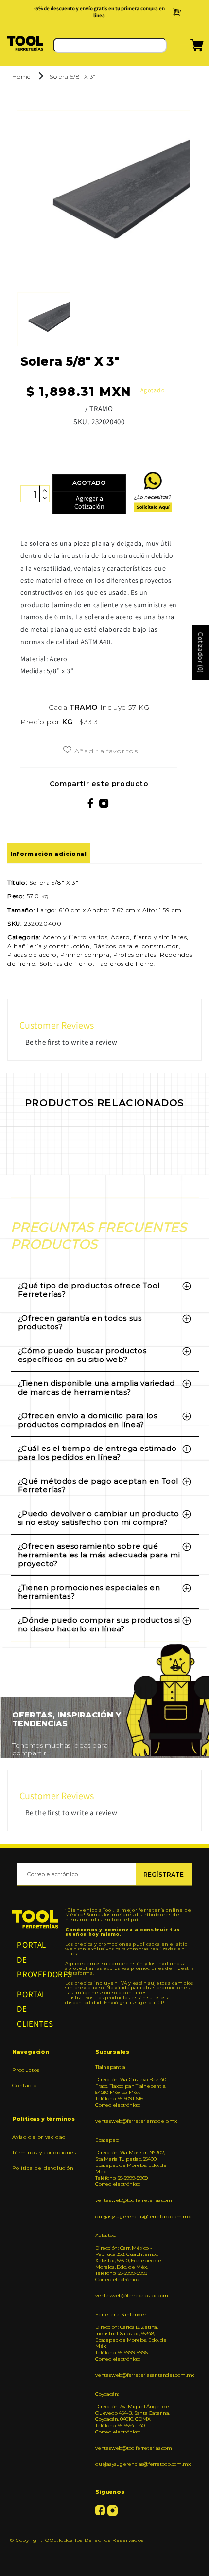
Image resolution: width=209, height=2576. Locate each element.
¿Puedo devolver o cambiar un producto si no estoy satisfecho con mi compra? (99, 1518)
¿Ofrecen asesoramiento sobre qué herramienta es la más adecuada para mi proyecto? (99, 1555)
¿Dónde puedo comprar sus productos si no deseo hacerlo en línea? (99, 1624)
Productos (26, 2070)
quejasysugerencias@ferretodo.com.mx (133, 2216)
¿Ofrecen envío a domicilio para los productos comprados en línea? (88, 1420)
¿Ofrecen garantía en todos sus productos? (80, 1322)
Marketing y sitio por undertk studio (104, 2555)
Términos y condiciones (44, 2153)
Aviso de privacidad (39, 2137)
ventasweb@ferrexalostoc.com (132, 2296)
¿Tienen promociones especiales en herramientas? (89, 1592)
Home (21, 77)
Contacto (24, 2085)
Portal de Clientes (35, 2009)
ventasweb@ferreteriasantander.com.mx (133, 2375)
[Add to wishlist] (67, 751)
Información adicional (49, 854)
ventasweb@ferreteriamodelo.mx (133, 2121)
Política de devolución (43, 2168)
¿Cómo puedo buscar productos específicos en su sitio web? (82, 1355)
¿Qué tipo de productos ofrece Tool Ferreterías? (89, 1290)
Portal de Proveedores (35, 1959)
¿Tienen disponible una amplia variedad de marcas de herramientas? (96, 1387)
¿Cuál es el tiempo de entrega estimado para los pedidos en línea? (97, 1453)
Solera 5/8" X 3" (73, 77)
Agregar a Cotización (89, 502)
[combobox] (110, 45)
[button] (184, 48)
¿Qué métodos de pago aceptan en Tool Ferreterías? (98, 1485)
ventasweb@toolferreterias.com (133, 2200)
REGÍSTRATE (164, 1874)
